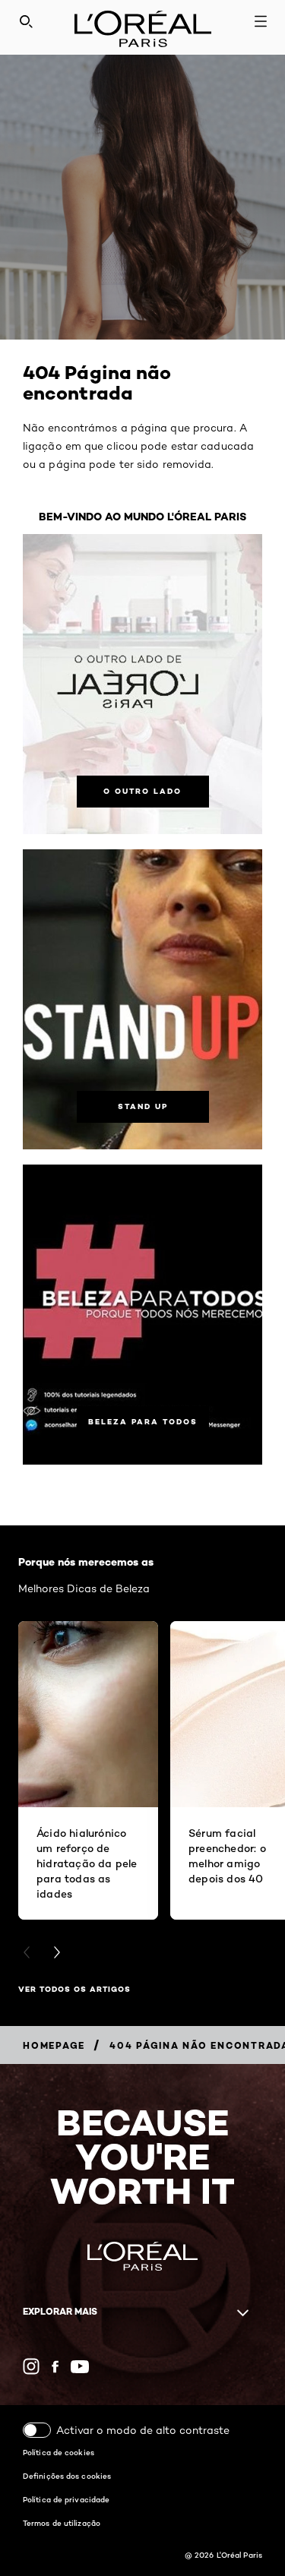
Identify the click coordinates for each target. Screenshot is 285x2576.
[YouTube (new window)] (80, 2367)
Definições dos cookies (67, 2476)
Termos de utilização (62, 2523)
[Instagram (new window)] (31, 2366)
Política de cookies (59, 2452)
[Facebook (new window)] (55, 2367)
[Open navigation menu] (261, 21)
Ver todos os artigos (74, 1989)
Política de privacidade (66, 2499)
